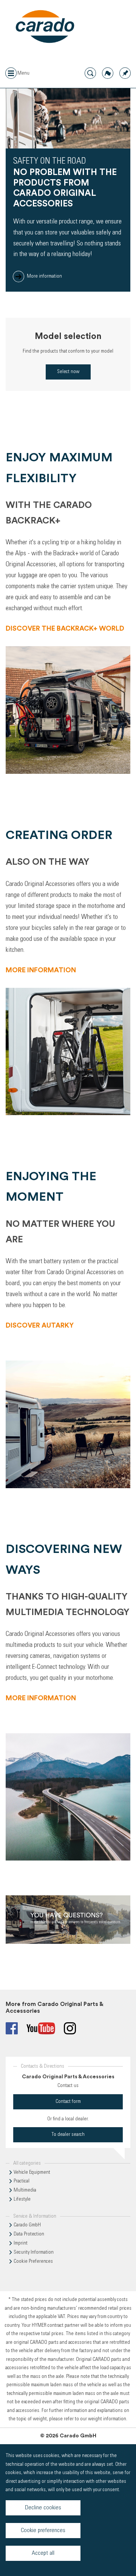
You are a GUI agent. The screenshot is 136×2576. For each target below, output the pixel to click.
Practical (22, 2181)
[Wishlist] (125, 73)
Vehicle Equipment (32, 2173)
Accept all (43, 2553)
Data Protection (29, 2234)
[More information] (68, 1921)
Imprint (21, 2243)
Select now (68, 372)
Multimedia (25, 2190)
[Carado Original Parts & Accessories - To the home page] (45, 27)
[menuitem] (125, 73)
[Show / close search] (90, 73)
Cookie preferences (43, 2531)
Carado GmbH (27, 2225)
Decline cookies (43, 2508)
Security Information (34, 2253)
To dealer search (68, 2135)
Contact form (68, 2102)
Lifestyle (22, 2200)
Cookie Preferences (33, 2262)
